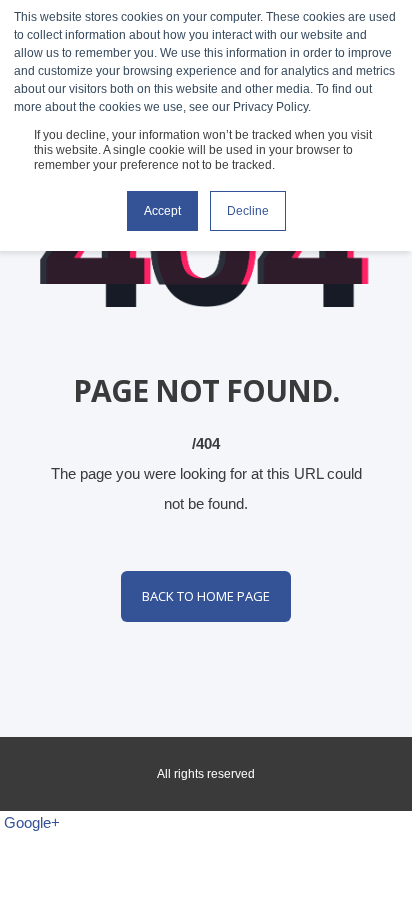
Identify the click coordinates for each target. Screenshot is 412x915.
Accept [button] (162, 211)
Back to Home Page (206, 596)
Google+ (32, 822)
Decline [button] (248, 211)
